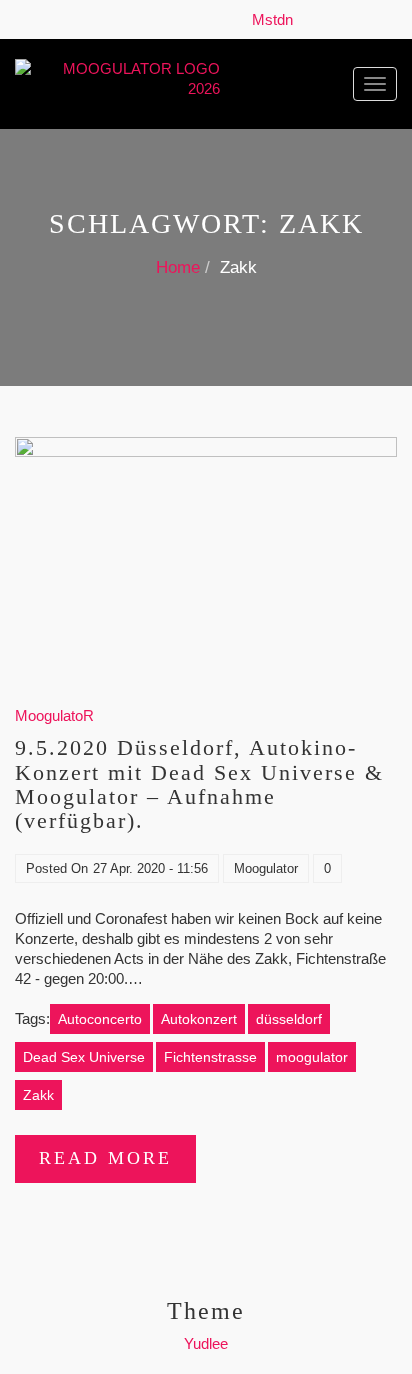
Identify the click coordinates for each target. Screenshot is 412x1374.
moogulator (312, 1057)
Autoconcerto (100, 1019)
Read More (105, 1158)
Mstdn (276, 19)
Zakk (38, 1095)
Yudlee (206, 1343)
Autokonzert (199, 1019)
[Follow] (307, 19)
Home (178, 267)
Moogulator (266, 868)
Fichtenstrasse (210, 1057)
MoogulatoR (54, 715)
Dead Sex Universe (84, 1057)
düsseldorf (289, 1019)
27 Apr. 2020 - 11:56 (150, 868)
